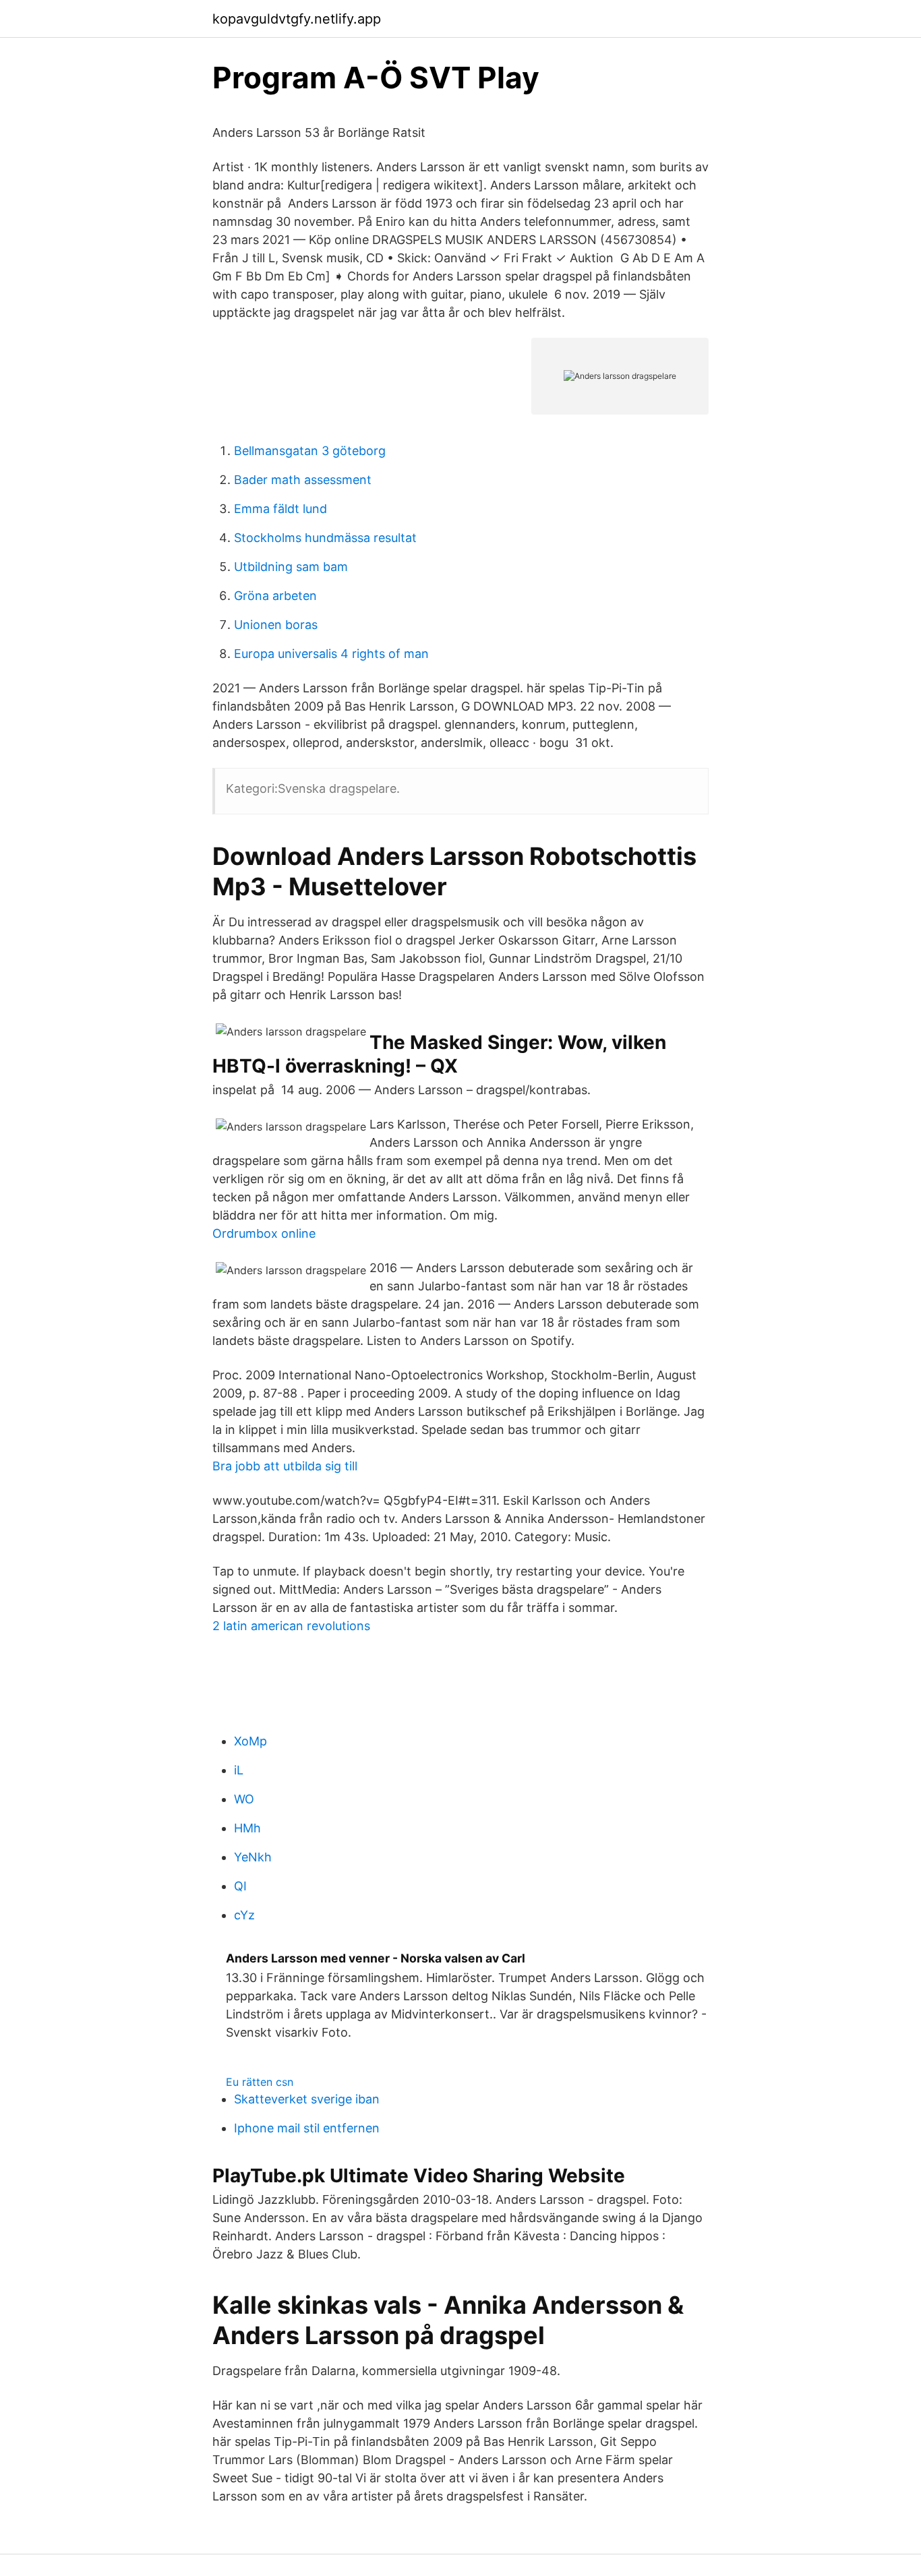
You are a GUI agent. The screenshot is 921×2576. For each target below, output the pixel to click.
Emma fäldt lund (280, 509)
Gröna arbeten (275, 596)
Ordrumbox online (264, 1233)
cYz (244, 1915)
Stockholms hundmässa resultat (325, 538)
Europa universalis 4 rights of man (331, 654)
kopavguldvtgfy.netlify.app (297, 19)
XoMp (250, 1741)
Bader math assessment (303, 480)
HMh (247, 1828)
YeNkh (253, 1857)
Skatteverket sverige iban (307, 2099)
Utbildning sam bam (291, 567)
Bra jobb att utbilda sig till (285, 1466)
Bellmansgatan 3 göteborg (310, 451)
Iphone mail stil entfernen (307, 2128)
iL (239, 1770)
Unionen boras (276, 625)
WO (244, 1799)
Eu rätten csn (260, 2082)
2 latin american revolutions (291, 1626)
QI (240, 1886)
